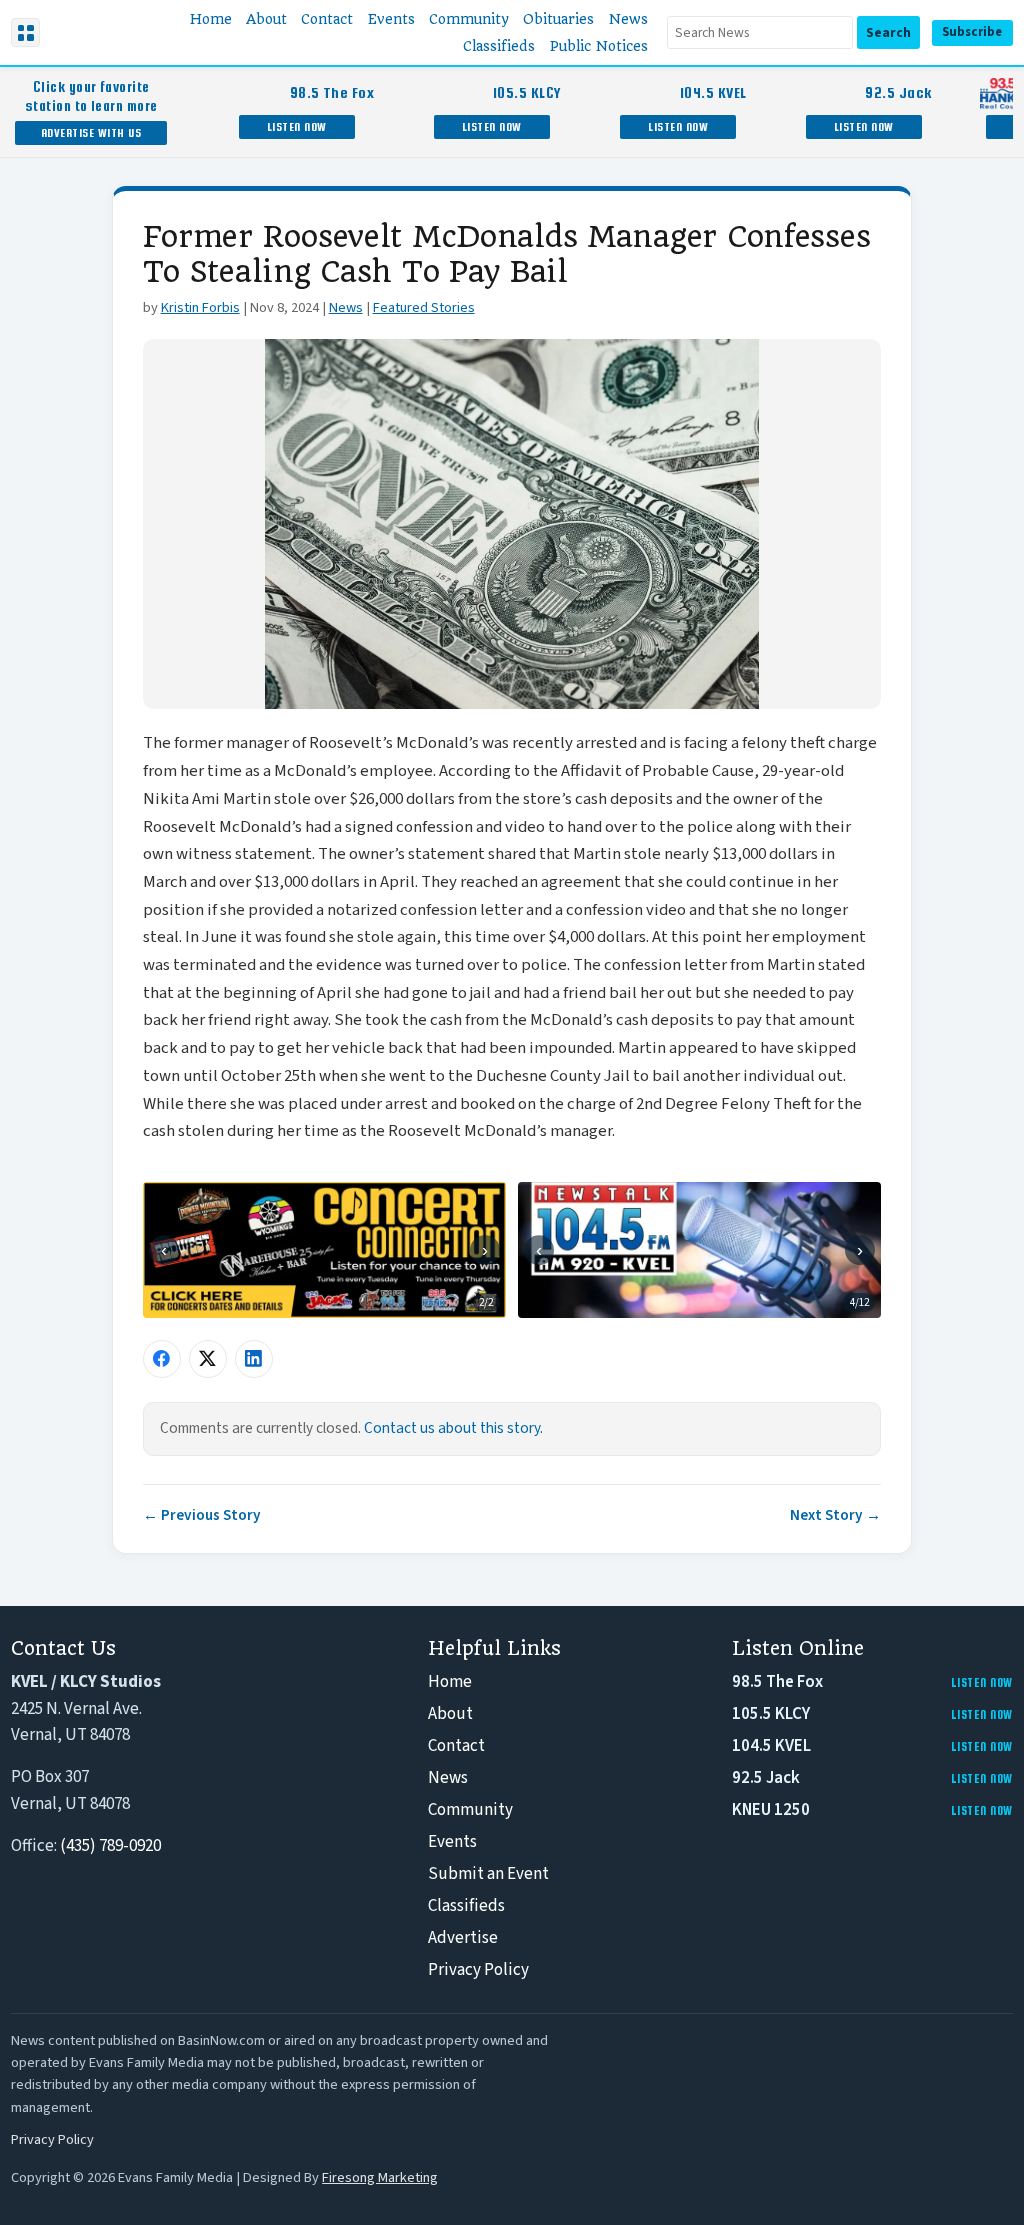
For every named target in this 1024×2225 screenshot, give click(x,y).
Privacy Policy (478, 1970)
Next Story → (835, 1515)
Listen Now (297, 126)
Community (470, 1810)
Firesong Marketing (380, 2177)
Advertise (463, 1938)
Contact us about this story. (453, 1428)
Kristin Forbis (200, 307)
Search (888, 32)
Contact (456, 1746)
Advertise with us (91, 132)
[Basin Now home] (88, 33)
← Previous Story (202, 1515)
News (346, 307)
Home (450, 1682)
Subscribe (972, 32)
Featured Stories (424, 307)
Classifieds (466, 1906)
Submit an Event (488, 1874)
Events (452, 1842)
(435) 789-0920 (110, 1846)
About (450, 1714)
